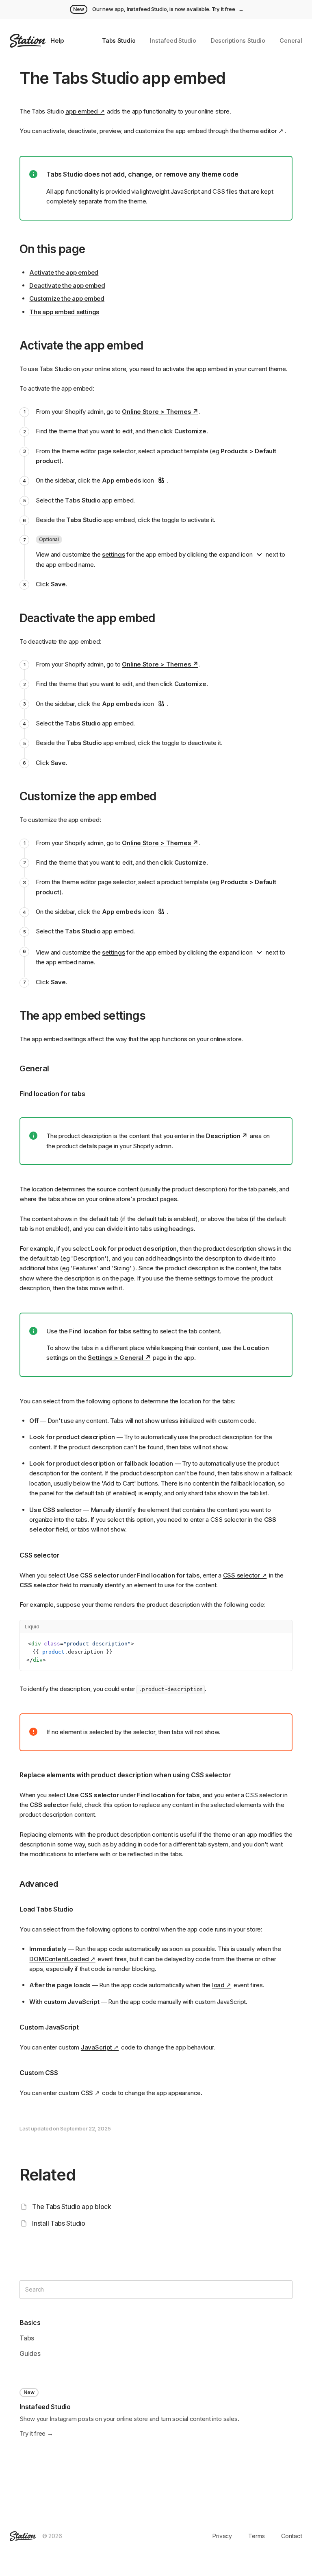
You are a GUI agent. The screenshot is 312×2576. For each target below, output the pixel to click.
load (218, 1985)
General (291, 40)
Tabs (27, 2338)
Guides (30, 2353)
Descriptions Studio (238, 40)
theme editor (258, 131)
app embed (82, 111)
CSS (87, 2093)
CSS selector (242, 1575)
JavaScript (96, 2047)
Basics (30, 2323)
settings (114, 554)
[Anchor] (12, 251)
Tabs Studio (119, 40)
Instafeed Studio (173, 40)
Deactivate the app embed (67, 285)
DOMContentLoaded (59, 1959)
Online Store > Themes (156, 412)
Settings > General (116, 1358)
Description (223, 1136)
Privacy (222, 2536)
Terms (256, 2536)
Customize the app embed (67, 298)
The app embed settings (64, 312)
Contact (292, 2536)
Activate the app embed (64, 272)
